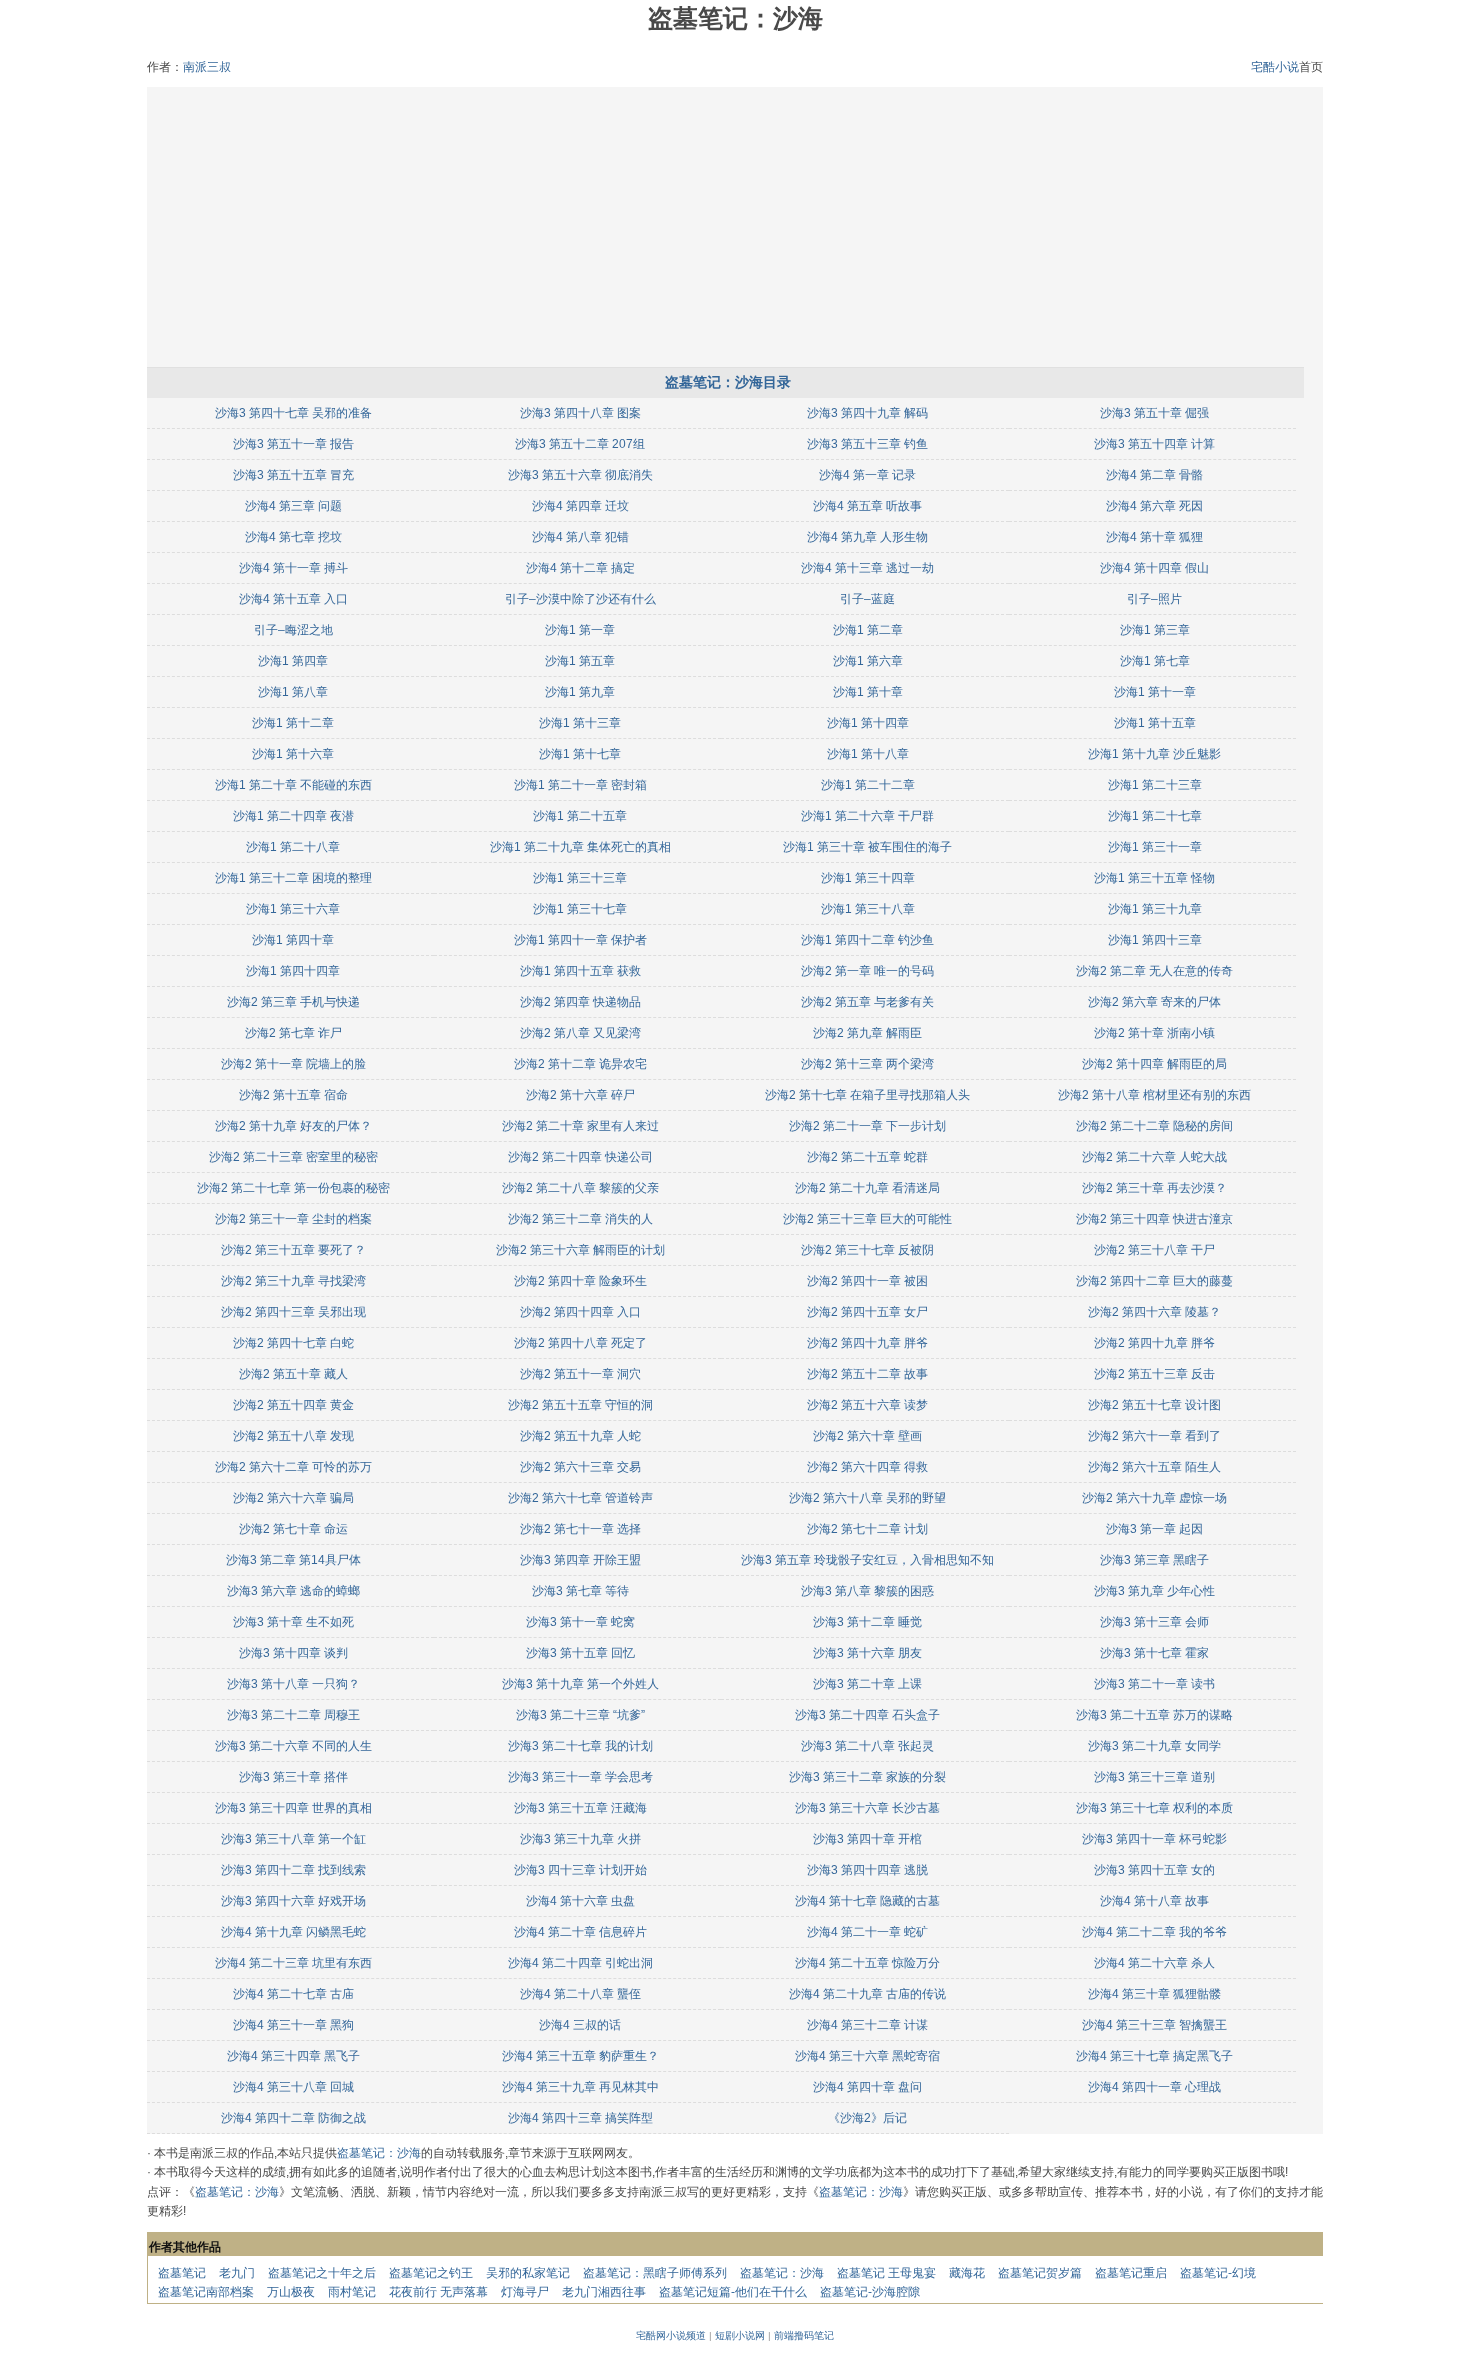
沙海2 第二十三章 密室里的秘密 (293, 1157)
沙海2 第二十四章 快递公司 (580, 1157)
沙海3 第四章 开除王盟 (580, 1560)
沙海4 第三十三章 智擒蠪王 (1154, 2025)
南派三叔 (207, 67)
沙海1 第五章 (580, 661)
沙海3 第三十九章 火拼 (580, 1839)
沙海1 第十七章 (580, 754)
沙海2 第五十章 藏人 (293, 1374)
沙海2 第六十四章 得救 (867, 1467)
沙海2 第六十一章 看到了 (1154, 1436)
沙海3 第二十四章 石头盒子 (867, 1715)
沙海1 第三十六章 (293, 909)
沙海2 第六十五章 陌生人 (1154, 1467)
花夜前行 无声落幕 (438, 2292)
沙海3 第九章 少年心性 (1154, 1591)
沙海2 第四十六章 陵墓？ (1154, 1312)
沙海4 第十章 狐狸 (1154, 537)
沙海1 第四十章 (293, 940)
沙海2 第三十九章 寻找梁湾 (293, 1281)
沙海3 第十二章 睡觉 (867, 1622)
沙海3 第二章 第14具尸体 (293, 1560)
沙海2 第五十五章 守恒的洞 (580, 1405)
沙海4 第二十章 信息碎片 (580, 1932)
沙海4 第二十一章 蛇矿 (867, 1932)
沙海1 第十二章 (293, 723)
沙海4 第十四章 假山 (1154, 568)
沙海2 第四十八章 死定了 (580, 1343)
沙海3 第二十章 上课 (867, 1684)
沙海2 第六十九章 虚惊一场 (1154, 1498)
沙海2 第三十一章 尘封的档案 (293, 1219)
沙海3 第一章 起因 (1154, 1529)
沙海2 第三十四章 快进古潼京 (1154, 1219)
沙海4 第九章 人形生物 (867, 537)
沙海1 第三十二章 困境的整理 (293, 878)
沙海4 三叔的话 (580, 2025)
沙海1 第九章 (580, 692)
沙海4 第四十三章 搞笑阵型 (580, 2118)
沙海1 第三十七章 (580, 909)
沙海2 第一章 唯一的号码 (867, 971)
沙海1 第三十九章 (1155, 909)
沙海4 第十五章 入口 (293, 599)
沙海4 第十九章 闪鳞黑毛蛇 (293, 1932)
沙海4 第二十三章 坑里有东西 (293, 1963)
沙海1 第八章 (293, 692)
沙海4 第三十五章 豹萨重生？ (580, 2056)
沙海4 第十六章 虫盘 (580, 1901)
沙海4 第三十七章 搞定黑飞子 (1154, 2056)
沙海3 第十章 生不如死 (293, 1622)
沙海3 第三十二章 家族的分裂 (867, 1777)
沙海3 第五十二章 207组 (580, 444)
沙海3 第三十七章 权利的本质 (1154, 1808)
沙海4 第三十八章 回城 (293, 2087)
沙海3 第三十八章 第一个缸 (293, 1839)
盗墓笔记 (182, 2273)
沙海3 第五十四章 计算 (1154, 444)
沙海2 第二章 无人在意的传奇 (1154, 971)
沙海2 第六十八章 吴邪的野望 (867, 1498)
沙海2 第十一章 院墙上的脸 (293, 1064)
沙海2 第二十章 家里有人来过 (580, 1126)
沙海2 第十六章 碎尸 (580, 1095)
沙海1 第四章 (293, 661)
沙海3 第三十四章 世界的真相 (293, 1808)
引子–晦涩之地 (293, 630)
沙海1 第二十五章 (580, 816)
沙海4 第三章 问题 (293, 506)
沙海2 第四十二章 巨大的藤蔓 (1154, 1281)
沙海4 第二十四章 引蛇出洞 (580, 1963)
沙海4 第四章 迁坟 (580, 506)
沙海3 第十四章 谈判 (293, 1653)
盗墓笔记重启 (1131, 2273)
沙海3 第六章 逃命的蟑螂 (293, 1591)
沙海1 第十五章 (1155, 723)
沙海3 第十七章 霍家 (1154, 1653)
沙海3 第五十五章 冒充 (293, 475)
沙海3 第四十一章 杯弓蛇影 (1154, 1839)
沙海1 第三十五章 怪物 (1154, 878)
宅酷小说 (1275, 67)
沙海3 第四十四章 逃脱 (867, 1870)
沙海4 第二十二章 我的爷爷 (1154, 1932)
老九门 (237, 2273)
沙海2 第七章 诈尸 (293, 1033)
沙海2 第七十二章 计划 (867, 1529)
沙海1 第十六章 (293, 754)
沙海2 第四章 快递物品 (580, 1002)
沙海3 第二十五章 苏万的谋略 (1154, 1715)
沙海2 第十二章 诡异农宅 (580, 1064)
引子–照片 (1154, 599)
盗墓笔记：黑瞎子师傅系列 (655, 2273)
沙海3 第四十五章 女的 (1154, 1870)
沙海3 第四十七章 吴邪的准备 (293, 413)
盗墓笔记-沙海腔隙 (870, 2292)
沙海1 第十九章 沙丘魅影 (1154, 754)
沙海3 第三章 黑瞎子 (1154, 1560)
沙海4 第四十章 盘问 (867, 2087)
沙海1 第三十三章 (580, 878)
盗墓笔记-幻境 (1218, 2273)
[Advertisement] (735, 227)
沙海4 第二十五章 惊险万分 (867, 1963)
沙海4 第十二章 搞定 (580, 568)
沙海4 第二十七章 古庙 (293, 1994)
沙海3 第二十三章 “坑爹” (580, 1715)
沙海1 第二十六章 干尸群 (867, 816)
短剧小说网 (740, 2335)
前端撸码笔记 (804, 2335)
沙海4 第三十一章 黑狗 (293, 2025)
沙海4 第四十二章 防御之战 (293, 2118)
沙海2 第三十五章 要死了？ (293, 1250)
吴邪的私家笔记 (528, 2273)
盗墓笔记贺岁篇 (1040, 2273)
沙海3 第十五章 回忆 (580, 1653)
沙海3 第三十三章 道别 (1154, 1777)
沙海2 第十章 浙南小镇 (1154, 1033)
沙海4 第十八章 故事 (1154, 1901)
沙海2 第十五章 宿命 (293, 1095)
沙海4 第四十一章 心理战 (1154, 2087)
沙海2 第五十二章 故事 (867, 1374)
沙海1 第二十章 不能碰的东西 (293, 785)
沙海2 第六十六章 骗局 (293, 1498)
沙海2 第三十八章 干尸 (1154, 1250)
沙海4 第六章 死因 (1154, 506)
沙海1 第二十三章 (1155, 785)
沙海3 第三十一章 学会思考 (580, 1777)
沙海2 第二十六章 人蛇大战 (1154, 1157)
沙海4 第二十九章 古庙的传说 (867, 1994)
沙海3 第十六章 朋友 (867, 1653)
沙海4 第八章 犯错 (580, 537)
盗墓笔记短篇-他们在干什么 (733, 2292)
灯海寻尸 (525, 2292)
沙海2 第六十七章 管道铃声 (580, 1498)
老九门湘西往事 (604, 2292)
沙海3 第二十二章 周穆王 (293, 1715)
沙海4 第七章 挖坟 (293, 537)
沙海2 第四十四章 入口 (580, 1312)
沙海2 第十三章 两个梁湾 (867, 1064)
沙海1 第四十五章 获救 (580, 971)
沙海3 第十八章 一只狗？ (293, 1684)
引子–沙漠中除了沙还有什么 (580, 599)
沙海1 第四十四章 (293, 971)
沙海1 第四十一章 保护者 (580, 940)
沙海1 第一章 (580, 630)
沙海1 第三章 (1155, 630)
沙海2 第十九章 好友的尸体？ (293, 1126)
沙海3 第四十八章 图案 (580, 413)
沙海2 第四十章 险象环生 (580, 1281)
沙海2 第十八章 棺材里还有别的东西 (1154, 1095)
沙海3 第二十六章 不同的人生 (293, 1746)
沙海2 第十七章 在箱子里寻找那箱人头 (867, 1095)
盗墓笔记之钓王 (431, 2273)
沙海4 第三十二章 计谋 (867, 2025)
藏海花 (967, 2273)
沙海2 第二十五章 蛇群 (867, 1157)
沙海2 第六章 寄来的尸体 (1154, 1002)
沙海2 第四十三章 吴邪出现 (293, 1312)
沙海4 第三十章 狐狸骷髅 (1154, 1994)
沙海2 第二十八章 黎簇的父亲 (580, 1188)
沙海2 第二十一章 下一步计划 (867, 1126)
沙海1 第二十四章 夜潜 (293, 816)
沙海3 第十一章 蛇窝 (580, 1622)
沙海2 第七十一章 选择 (580, 1529)
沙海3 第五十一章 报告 (293, 444)
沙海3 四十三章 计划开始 (580, 1870)
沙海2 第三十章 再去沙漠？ (1154, 1188)
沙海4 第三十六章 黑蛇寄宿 (867, 2056)
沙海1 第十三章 (580, 723)
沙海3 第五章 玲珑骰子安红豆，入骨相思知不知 (867, 1560)
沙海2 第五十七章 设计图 (1154, 1405)
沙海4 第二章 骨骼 (1154, 475)
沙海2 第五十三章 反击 (1154, 1374)
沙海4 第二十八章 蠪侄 (580, 1994)
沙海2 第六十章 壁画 (867, 1436)
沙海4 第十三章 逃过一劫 (867, 568)
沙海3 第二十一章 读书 (1154, 1684)
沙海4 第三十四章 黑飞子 (293, 2056)
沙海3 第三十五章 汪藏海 (580, 1808)
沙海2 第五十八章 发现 (293, 1436)
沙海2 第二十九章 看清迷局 (867, 1188)
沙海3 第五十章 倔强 (1154, 413)
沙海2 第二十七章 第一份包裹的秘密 (293, 1188)
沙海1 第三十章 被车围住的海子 (867, 847)
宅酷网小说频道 (671, 2335)
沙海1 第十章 (868, 692)
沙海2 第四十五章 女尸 (867, 1312)
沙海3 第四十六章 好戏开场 (293, 1901)
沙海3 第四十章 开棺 (867, 1839)
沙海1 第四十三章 (1155, 940)
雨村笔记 (352, 2292)
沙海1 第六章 (868, 661)
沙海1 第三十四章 (868, 878)
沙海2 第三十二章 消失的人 (580, 1219)
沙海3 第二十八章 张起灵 (867, 1746)
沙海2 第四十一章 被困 (867, 1281)
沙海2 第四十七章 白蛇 (293, 1343)
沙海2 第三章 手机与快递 (293, 1002)
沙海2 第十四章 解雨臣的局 (1154, 1064)
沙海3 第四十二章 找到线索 (293, 1870)
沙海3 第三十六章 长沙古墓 (867, 1808)
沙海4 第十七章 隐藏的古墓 (867, 1901)
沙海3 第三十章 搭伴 (293, 1777)
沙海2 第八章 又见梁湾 (580, 1033)
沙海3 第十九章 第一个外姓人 (580, 1684)
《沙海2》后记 (867, 2118)
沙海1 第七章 (1155, 661)
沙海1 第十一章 (1155, 692)
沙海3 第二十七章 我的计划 (580, 1746)
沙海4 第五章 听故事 (867, 506)
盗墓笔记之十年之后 (322, 2273)
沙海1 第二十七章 (1155, 816)
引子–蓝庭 (867, 599)
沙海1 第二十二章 (868, 785)
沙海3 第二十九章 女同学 (1154, 1746)
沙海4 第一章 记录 (867, 475)
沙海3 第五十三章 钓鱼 (867, 444)
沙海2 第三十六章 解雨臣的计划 (580, 1250)
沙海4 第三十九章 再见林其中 (580, 2087)
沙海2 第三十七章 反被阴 (867, 1250)
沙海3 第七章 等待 (580, 1591)
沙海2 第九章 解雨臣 (867, 1033)
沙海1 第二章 (868, 630)
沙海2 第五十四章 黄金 (293, 1405)
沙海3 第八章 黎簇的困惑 (867, 1591)
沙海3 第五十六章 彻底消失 (580, 475)
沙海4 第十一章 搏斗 (293, 568)
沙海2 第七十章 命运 (293, 1529)
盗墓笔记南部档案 (206, 2292)
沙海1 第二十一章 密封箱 (580, 785)
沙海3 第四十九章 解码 (867, 413)
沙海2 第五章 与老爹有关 (867, 1002)
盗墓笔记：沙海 (379, 2153)
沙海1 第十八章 (868, 754)
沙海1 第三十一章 (1155, 847)
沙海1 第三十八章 (868, 909)
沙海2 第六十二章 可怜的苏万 (293, 1467)
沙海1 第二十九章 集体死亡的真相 (580, 847)
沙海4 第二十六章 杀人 (1154, 1963)
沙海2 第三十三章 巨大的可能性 (867, 1219)
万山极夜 (291, 2292)
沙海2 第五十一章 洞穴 (580, 1374)
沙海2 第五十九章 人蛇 (580, 1436)
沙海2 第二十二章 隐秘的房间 (1154, 1126)
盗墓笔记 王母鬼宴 (886, 2273)
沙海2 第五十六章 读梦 (867, 1405)
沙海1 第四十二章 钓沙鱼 (867, 940)
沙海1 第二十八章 (293, 847)
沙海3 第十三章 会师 (1154, 1622)
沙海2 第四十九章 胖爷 (867, 1343)
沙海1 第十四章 (868, 723)
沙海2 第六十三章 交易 (580, 1467)
